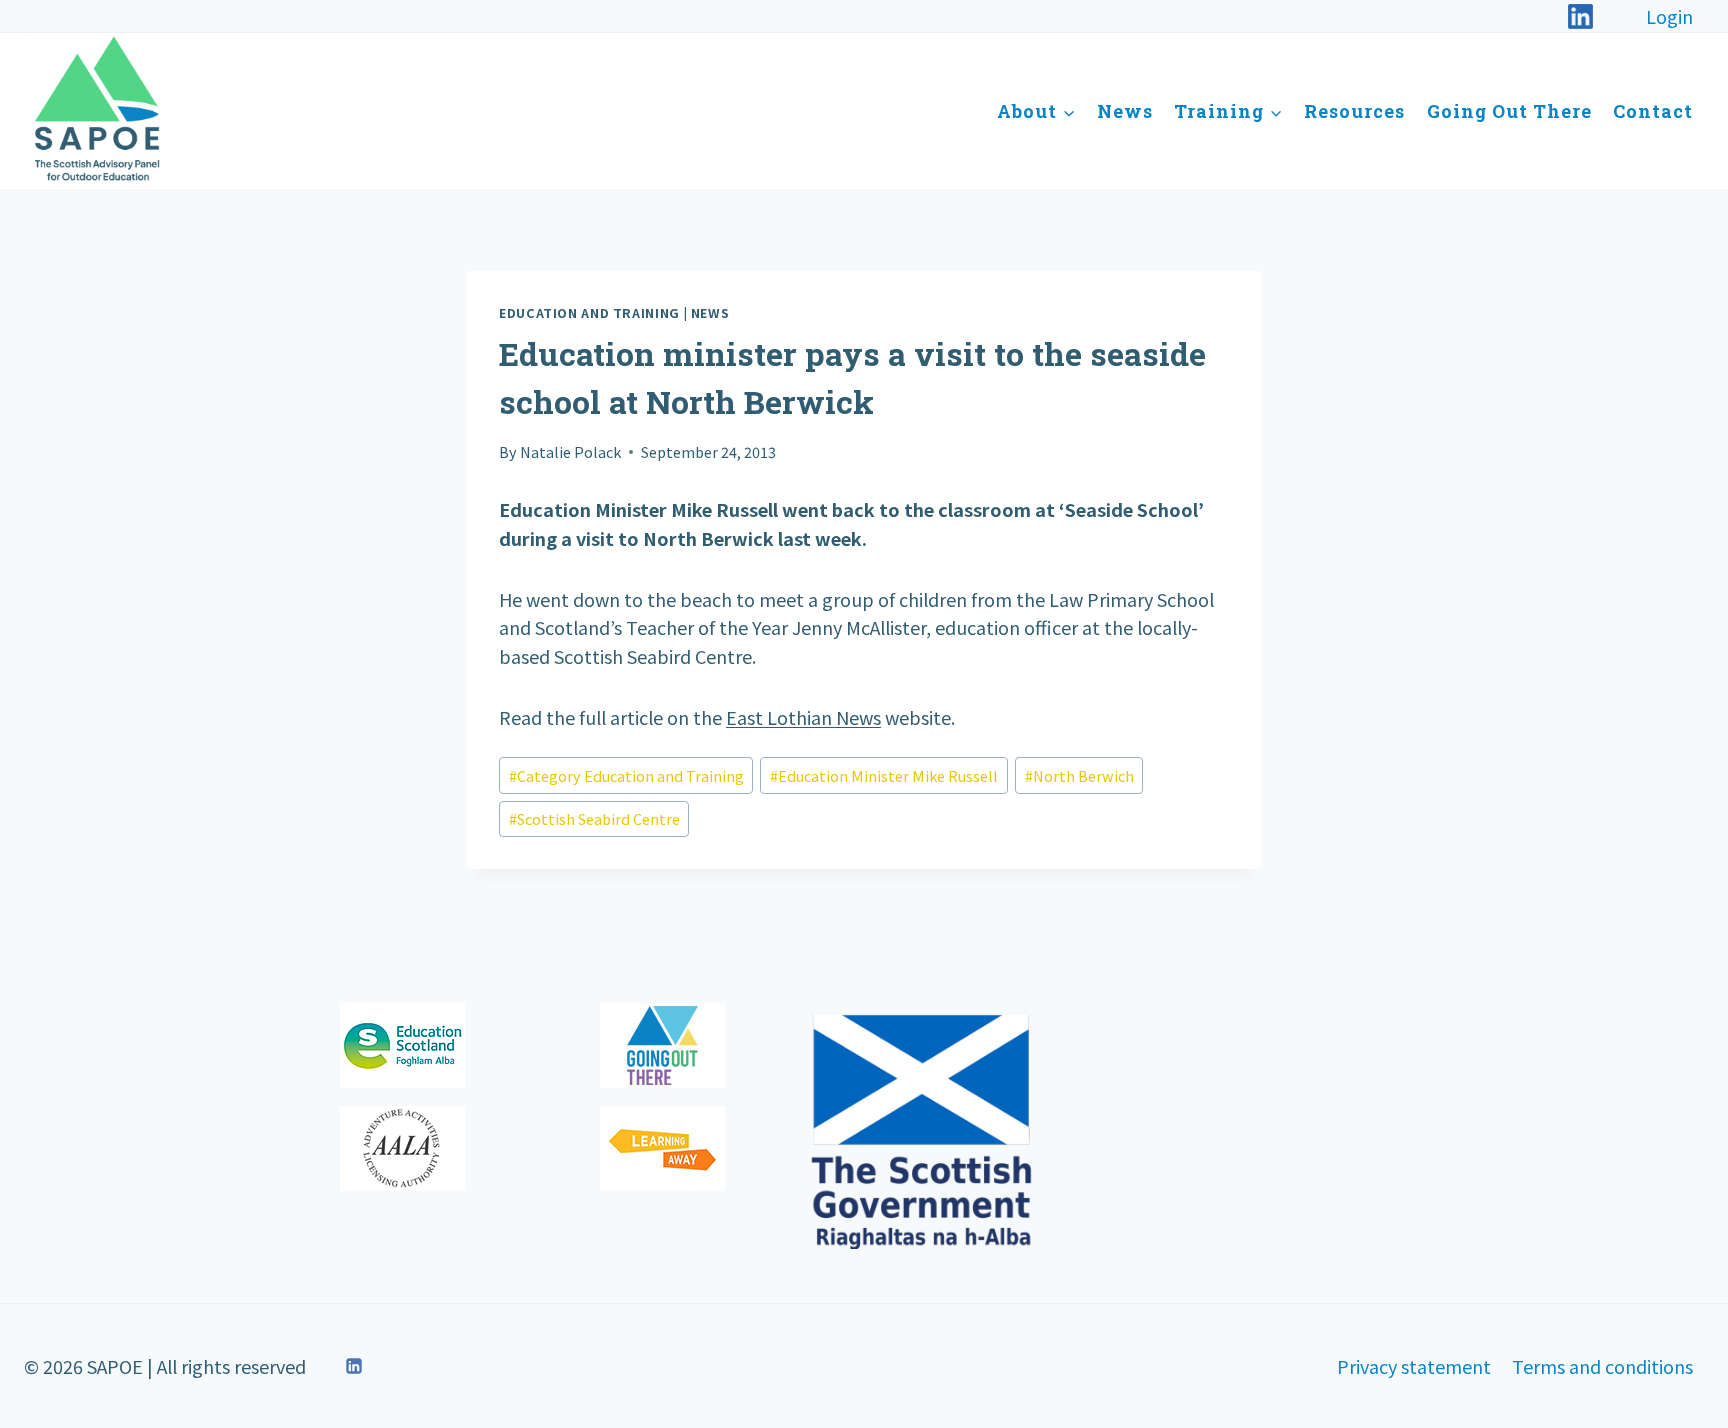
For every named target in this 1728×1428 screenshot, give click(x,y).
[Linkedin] (354, 1366)
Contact (1653, 111)
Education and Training (589, 312)
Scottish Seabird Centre (594, 818)
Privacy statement (1414, 1366)
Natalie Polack (570, 451)
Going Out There (1509, 111)
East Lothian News (803, 717)
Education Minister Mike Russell (884, 775)
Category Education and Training (626, 775)
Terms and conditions (1602, 1366)
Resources (1354, 111)
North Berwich (1079, 775)
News (1125, 111)
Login (1669, 16)
